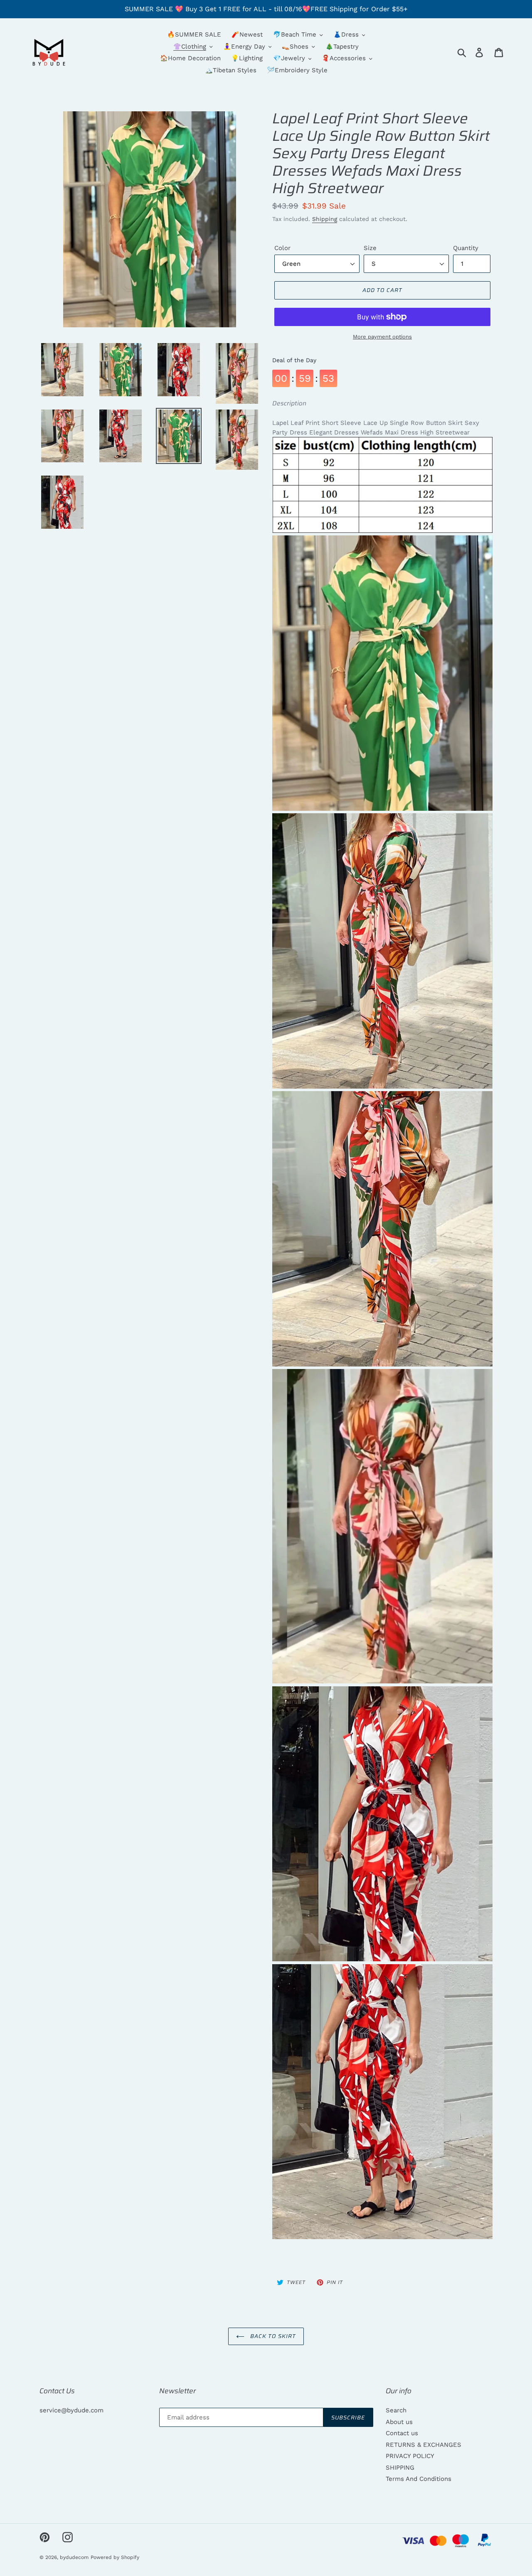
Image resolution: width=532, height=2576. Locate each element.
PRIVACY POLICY (410, 2456)
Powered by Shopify (115, 2557)
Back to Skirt (272, 2336)
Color (282, 248)
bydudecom (74, 2557)
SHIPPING (400, 2468)
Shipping (325, 219)
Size (370, 248)
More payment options (382, 337)
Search (396, 2410)
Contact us (402, 2433)
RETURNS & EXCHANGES (424, 2445)
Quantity (466, 248)
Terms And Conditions (419, 2479)
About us (399, 2422)
